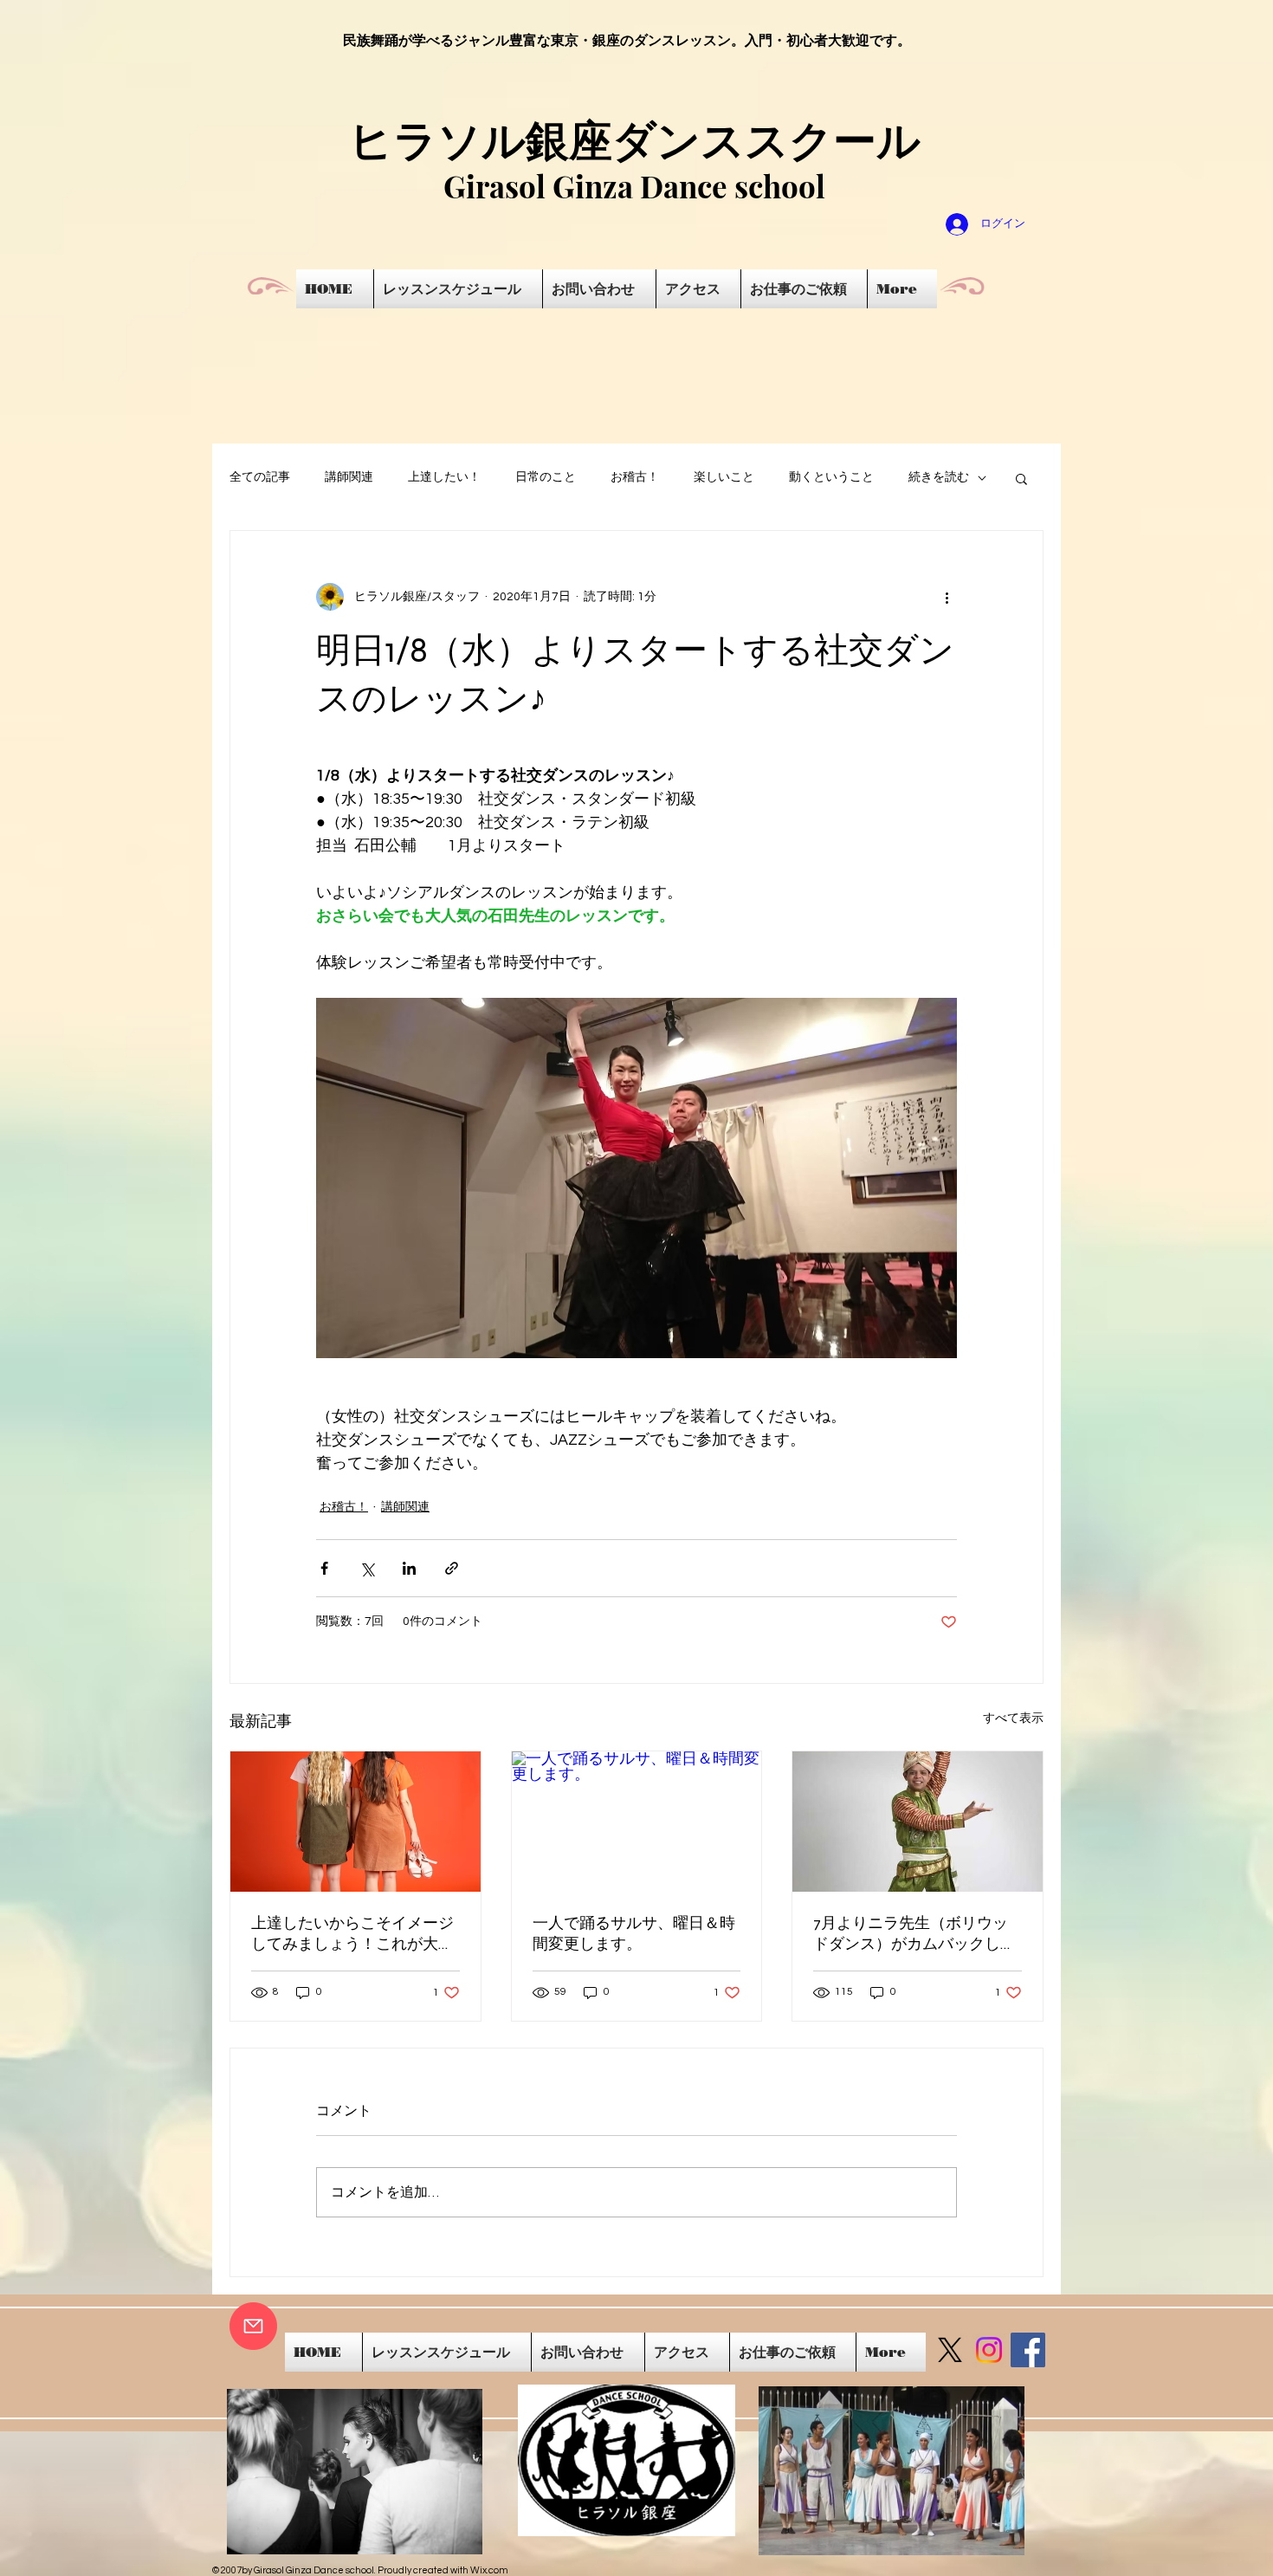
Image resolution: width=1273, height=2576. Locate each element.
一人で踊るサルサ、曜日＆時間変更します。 (634, 1933)
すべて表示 (1013, 1718)
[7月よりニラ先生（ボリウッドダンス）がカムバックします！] (918, 1822)
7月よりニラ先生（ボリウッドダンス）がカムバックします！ (914, 1934)
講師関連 (349, 477)
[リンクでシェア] (452, 1568)
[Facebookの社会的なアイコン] (1028, 2350)
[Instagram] (989, 2350)
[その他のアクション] (947, 597)
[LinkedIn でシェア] (409, 1568)
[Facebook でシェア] (324, 1568)
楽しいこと (724, 477)
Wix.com (489, 2570)
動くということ (831, 477)
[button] (1021, 478)
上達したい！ (444, 477)
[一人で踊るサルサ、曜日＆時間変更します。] (637, 1822)
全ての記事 (260, 477)
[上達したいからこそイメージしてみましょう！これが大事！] (355, 1822)
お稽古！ (635, 477)
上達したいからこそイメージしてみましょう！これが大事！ (352, 1934)
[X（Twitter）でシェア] (367, 1568)
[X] (950, 2350)
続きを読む (939, 477)
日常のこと (546, 477)
